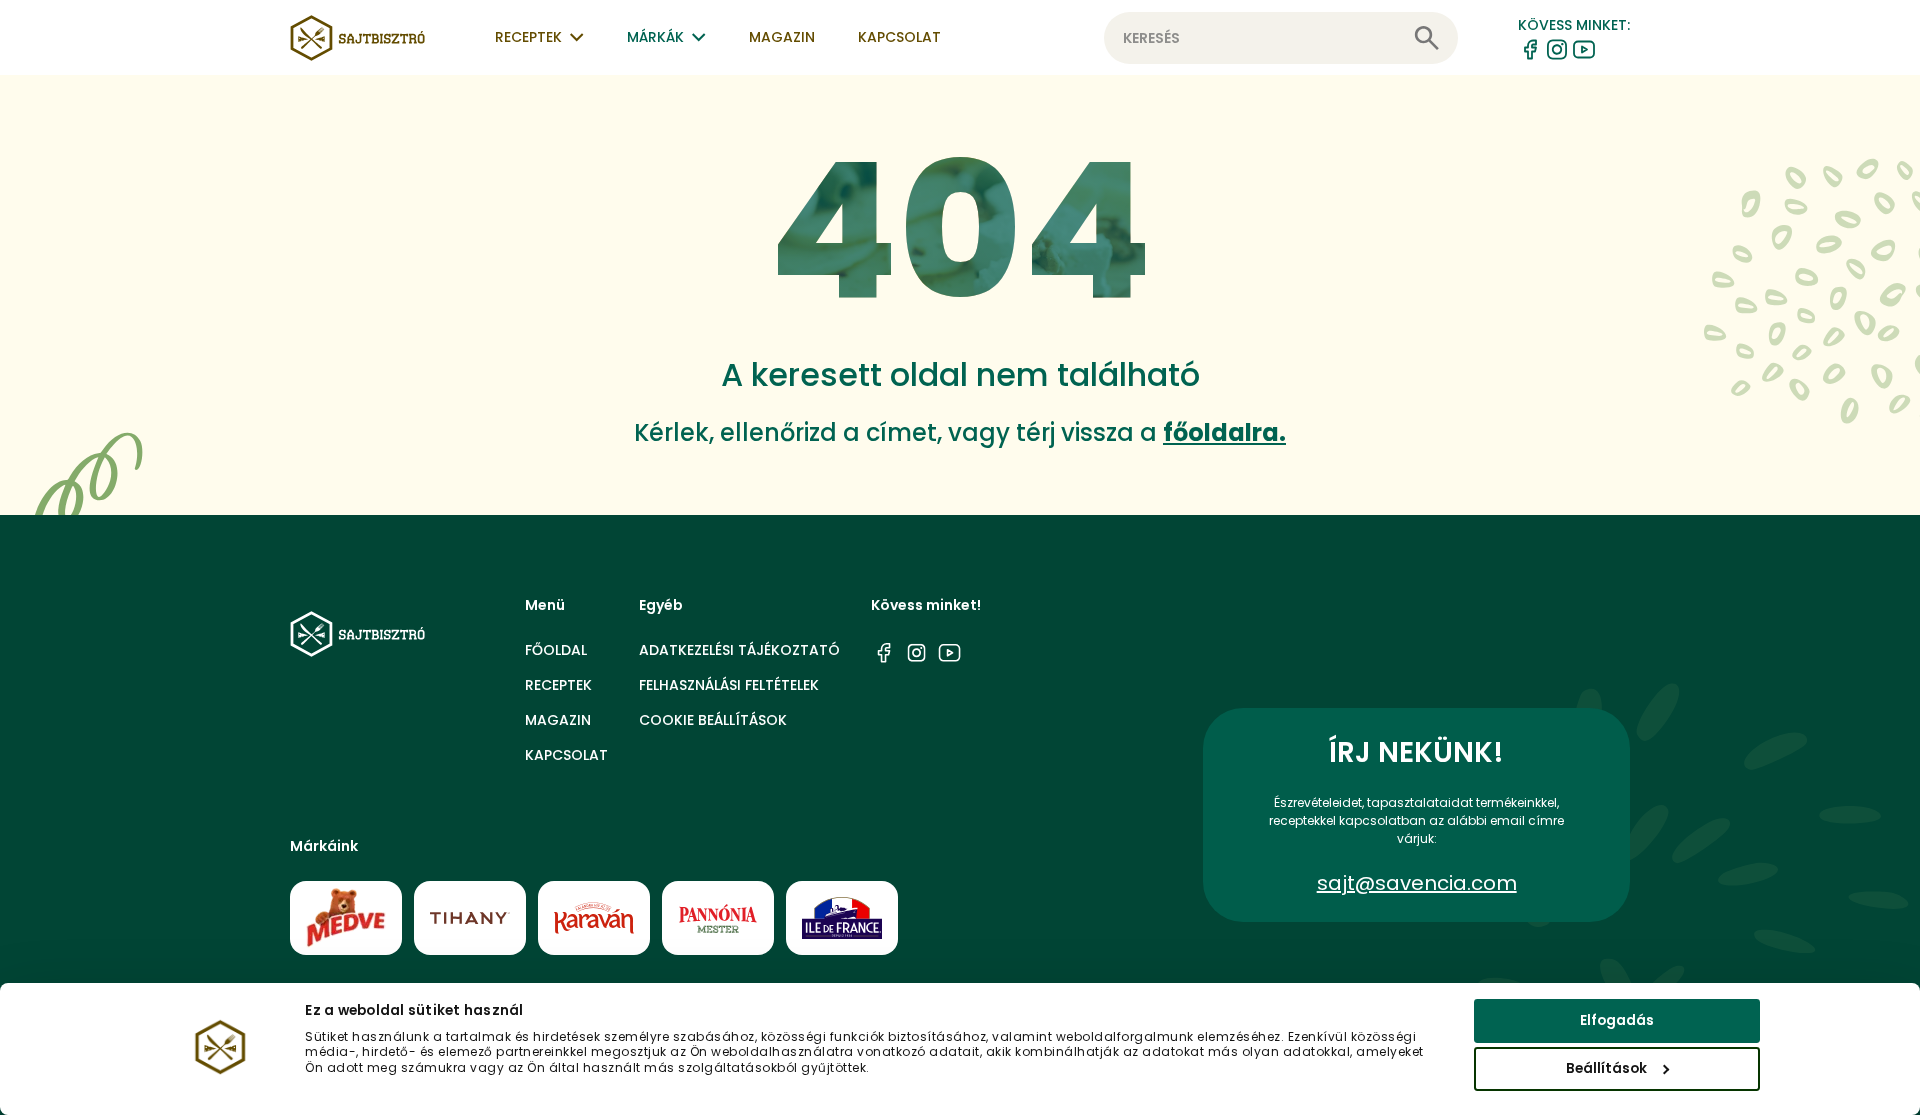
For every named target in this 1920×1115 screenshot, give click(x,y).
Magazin (782, 37)
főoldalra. (1224, 432)
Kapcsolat (899, 37)
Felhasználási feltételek (729, 685)
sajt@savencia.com (1417, 883)
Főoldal (556, 650)
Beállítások (1606, 1068)
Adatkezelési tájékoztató (739, 650)
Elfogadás (1617, 1020)
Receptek (558, 685)
